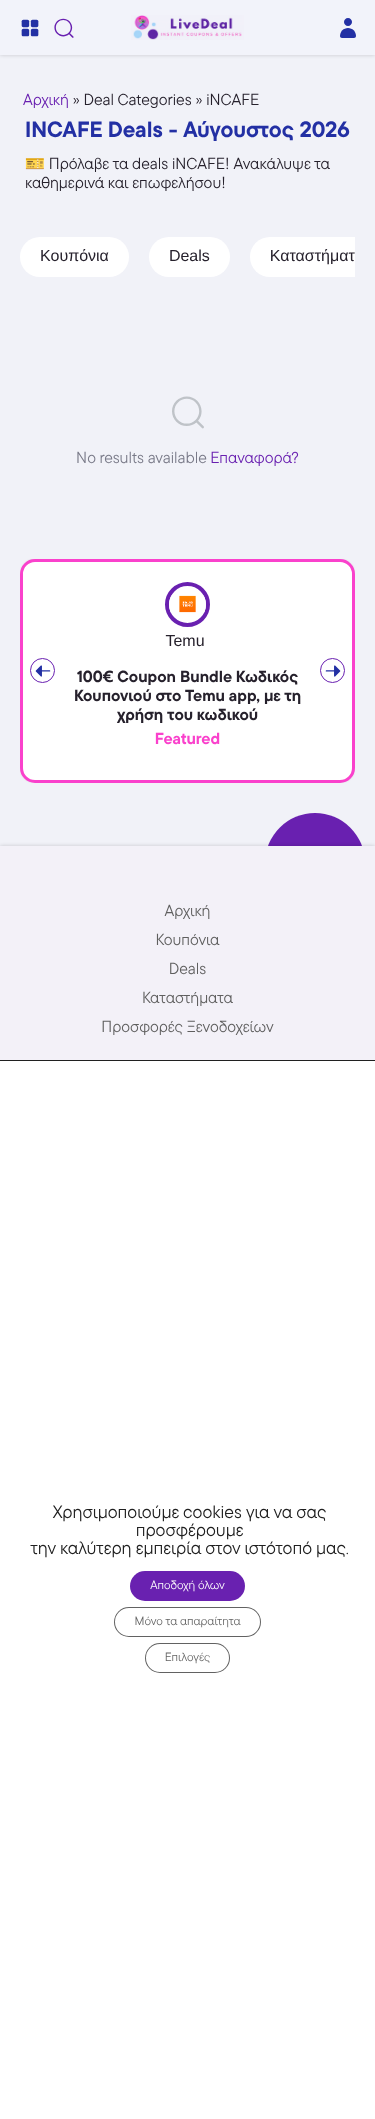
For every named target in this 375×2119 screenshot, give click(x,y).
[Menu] (30, 28)
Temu (184, 641)
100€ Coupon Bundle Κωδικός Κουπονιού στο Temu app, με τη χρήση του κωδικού (187, 696)
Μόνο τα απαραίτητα (187, 1621)
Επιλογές (188, 1657)
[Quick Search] (64, 28)
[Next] (332, 670)
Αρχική (46, 99)
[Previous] (42, 670)
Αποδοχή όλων (187, 1585)
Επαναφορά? (254, 457)
